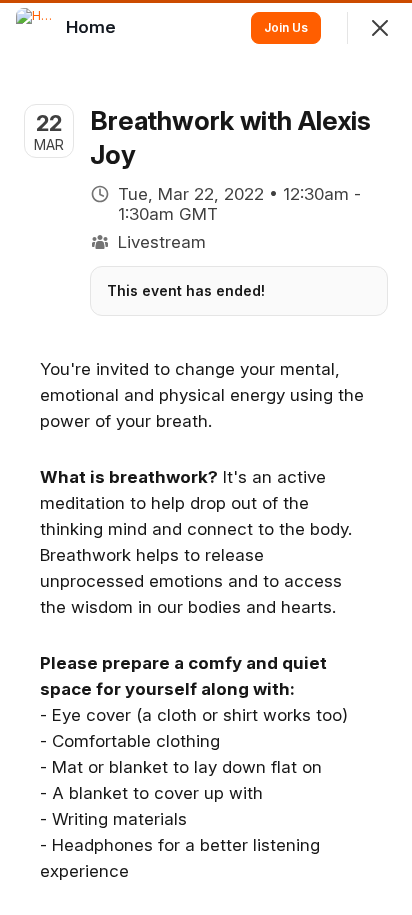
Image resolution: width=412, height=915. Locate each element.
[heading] (93, 27)
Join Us (286, 27)
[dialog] (206, 457)
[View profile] (36, 28)
